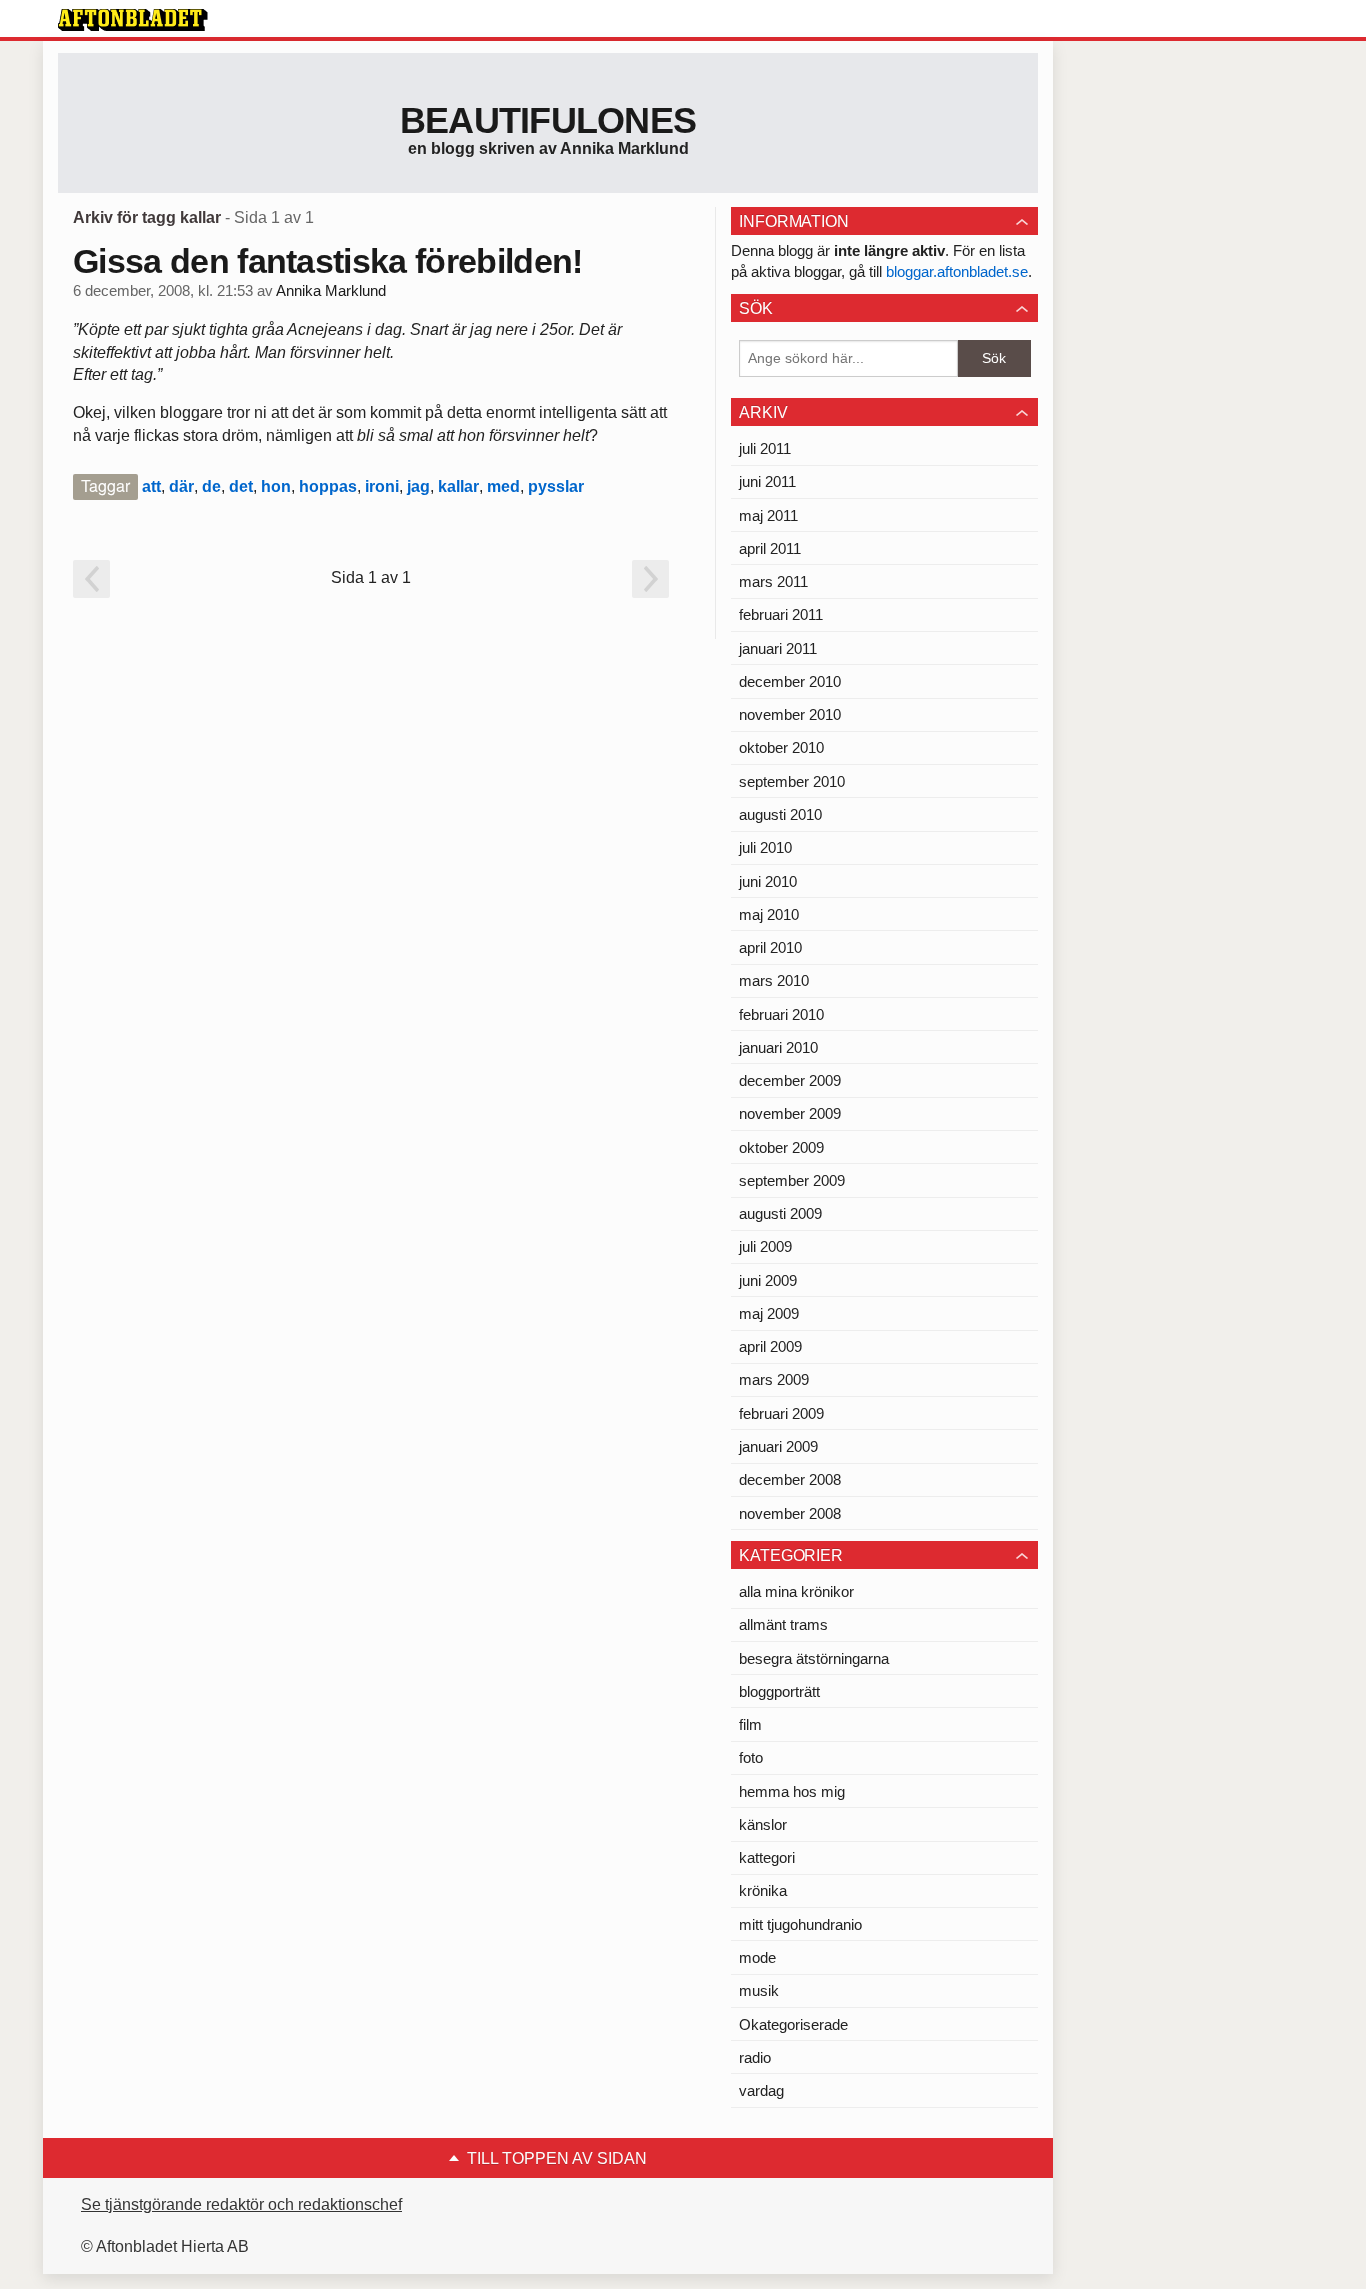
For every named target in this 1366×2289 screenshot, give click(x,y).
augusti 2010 (780, 814)
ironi (382, 486)
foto (751, 1757)
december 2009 (790, 1080)
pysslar (556, 486)
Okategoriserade (793, 2024)
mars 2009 (774, 1379)
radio (755, 2057)
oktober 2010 (781, 747)
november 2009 (790, 1113)
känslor (763, 1824)
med (503, 486)
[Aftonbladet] (133, 20)
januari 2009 (778, 1446)
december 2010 (790, 681)
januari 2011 (778, 648)
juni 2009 (768, 1280)
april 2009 (770, 1346)
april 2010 (770, 947)
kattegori (767, 1857)
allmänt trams (783, 1624)
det (241, 486)
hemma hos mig (792, 1791)
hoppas (328, 486)
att (151, 486)
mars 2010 (774, 980)
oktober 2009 (781, 1147)
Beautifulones (548, 120)
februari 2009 (781, 1413)
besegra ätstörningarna (814, 1658)
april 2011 (770, 548)
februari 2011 (781, 614)
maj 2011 (768, 515)
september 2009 (792, 1180)
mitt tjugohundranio (800, 1924)
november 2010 (790, 714)
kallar (458, 486)
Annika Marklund (331, 291)
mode (757, 1957)
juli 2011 (765, 448)
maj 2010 (769, 914)
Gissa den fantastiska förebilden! (328, 261)
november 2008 (790, 1513)
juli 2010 (765, 847)
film (750, 1724)
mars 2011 (773, 581)
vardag (761, 2090)
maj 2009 (769, 1313)
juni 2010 (768, 881)
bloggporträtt (779, 1691)
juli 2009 (765, 1246)
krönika (763, 1890)
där (181, 486)
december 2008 (790, 1479)
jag (418, 486)
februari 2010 (781, 1014)
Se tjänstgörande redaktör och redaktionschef (241, 2204)
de (211, 486)
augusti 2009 (780, 1213)
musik (759, 1990)
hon (276, 486)
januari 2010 (778, 1047)
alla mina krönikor (796, 1591)
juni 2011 (767, 481)
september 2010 (792, 781)
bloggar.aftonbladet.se (957, 271)
